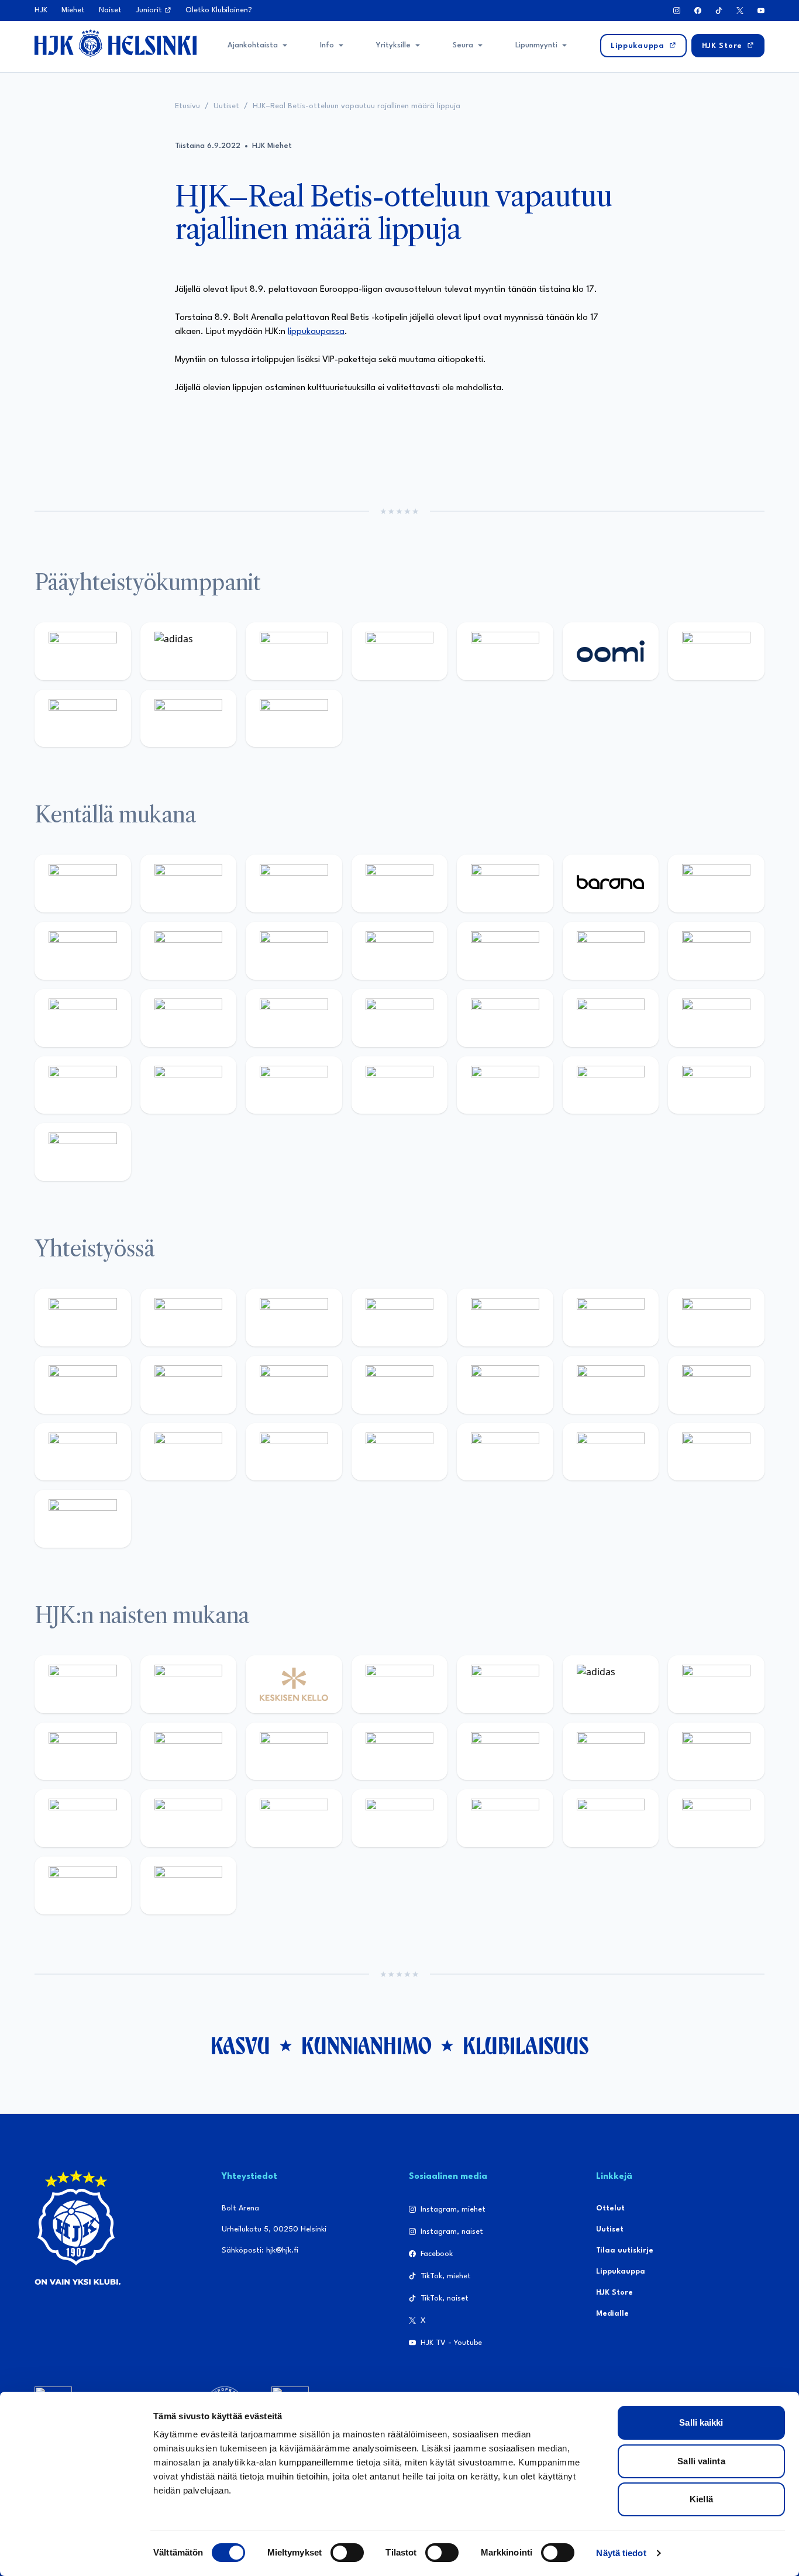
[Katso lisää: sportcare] (400, 1452)
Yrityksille (393, 45)
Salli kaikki (701, 2422)
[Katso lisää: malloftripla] (400, 1018)
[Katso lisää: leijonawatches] (400, 951)
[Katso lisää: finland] (716, 1752)
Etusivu (187, 106)
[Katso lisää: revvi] (83, 651)
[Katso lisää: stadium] (189, 719)
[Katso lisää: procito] (611, 1452)
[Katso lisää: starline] (716, 951)
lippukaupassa (316, 332)
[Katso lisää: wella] (400, 1752)
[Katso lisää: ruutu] (505, 651)
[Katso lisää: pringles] (83, 1385)
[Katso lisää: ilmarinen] (83, 1018)
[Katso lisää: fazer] (716, 1018)
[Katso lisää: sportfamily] (611, 1385)
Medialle (612, 2314)
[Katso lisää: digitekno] (189, 951)
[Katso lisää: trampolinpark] (83, 1318)
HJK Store (614, 2293)
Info (327, 45)
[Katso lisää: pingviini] (294, 884)
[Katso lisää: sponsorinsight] (83, 1519)
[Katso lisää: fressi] (294, 1752)
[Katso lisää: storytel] (83, 951)
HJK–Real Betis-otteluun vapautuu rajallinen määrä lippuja (357, 106)
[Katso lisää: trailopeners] (400, 884)
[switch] (347, 2553)
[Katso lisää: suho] (505, 1452)
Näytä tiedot (621, 2553)
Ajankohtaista (253, 45)
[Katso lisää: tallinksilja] (83, 719)
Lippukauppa (621, 2272)
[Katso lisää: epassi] (505, 1752)
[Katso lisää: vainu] (716, 1684)
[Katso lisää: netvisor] (505, 1085)
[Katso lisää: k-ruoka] (294, 1085)
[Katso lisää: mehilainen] (294, 719)
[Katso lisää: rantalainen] (189, 1684)
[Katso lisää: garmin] (505, 1385)
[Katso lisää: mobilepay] (83, 884)
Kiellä (701, 2499)
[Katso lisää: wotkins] (716, 1318)
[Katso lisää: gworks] (83, 1452)
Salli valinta (701, 2461)
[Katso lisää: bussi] (189, 1018)
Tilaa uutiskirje (625, 2250)
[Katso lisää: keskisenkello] (294, 1684)
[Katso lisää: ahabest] (294, 1452)
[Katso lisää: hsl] (611, 1018)
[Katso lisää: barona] (611, 884)
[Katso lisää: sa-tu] (294, 1385)
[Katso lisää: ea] (400, 1085)
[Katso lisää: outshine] (400, 1385)
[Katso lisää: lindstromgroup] (189, 1385)
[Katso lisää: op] (400, 651)
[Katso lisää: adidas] (189, 651)
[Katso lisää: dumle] (83, 1085)
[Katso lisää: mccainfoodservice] (611, 1318)
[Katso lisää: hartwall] (294, 651)
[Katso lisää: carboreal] (189, 884)
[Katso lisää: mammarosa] (716, 1452)
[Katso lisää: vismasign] (611, 1085)
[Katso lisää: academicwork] (294, 1018)
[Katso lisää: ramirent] (505, 1018)
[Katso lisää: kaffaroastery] (505, 1318)
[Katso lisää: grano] (189, 1085)
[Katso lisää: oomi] (611, 651)
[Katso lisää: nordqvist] (505, 884)
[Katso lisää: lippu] (716, 1385)
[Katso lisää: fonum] (83, 1752)
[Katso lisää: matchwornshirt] (189, 1452)
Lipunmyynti (536, 45)
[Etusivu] (116, 43)
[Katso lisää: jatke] (294, 951)
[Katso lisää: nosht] (294, 1318)
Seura (463, 45)
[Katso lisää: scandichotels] (83, 1152)
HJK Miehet (272, 146)
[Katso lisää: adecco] (716, 884)
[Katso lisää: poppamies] (189, 1318)
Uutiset (226, 106)
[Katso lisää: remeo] (716, 1085)
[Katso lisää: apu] (505, 951)
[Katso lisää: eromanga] (400, 1318)
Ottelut (610, 2208)
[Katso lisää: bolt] (716, 651)
